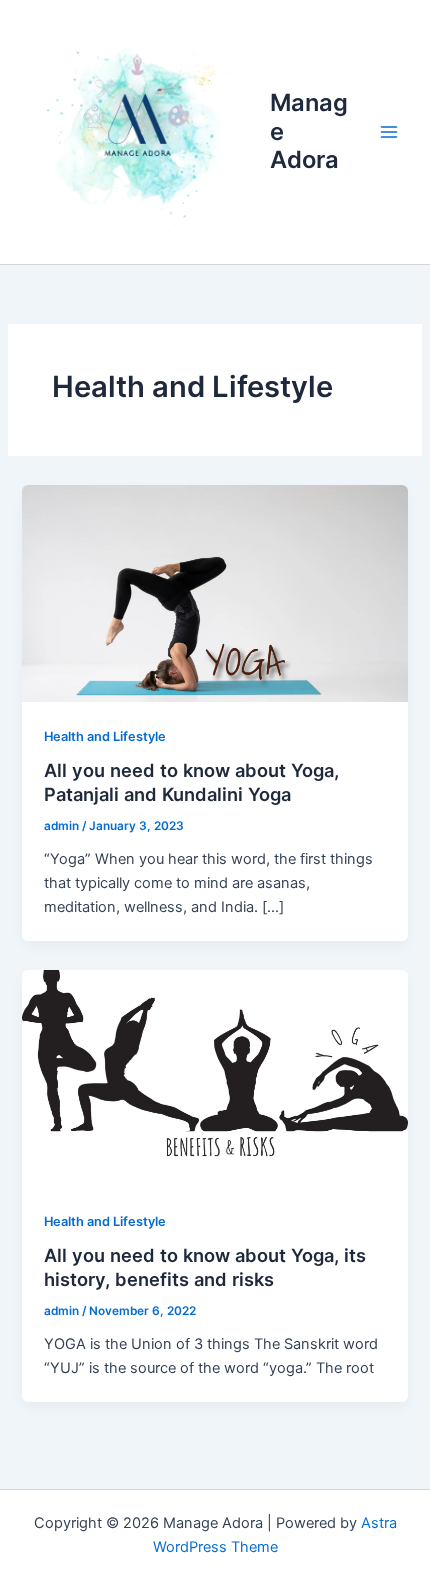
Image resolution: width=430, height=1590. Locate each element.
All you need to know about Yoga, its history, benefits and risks (205, 1267)
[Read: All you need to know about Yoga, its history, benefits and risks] (214, 1077)
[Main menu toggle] (389, 132)
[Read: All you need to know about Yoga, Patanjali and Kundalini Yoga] (214, 592)
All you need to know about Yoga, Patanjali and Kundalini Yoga (191, 782)
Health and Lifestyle (105, 736)
